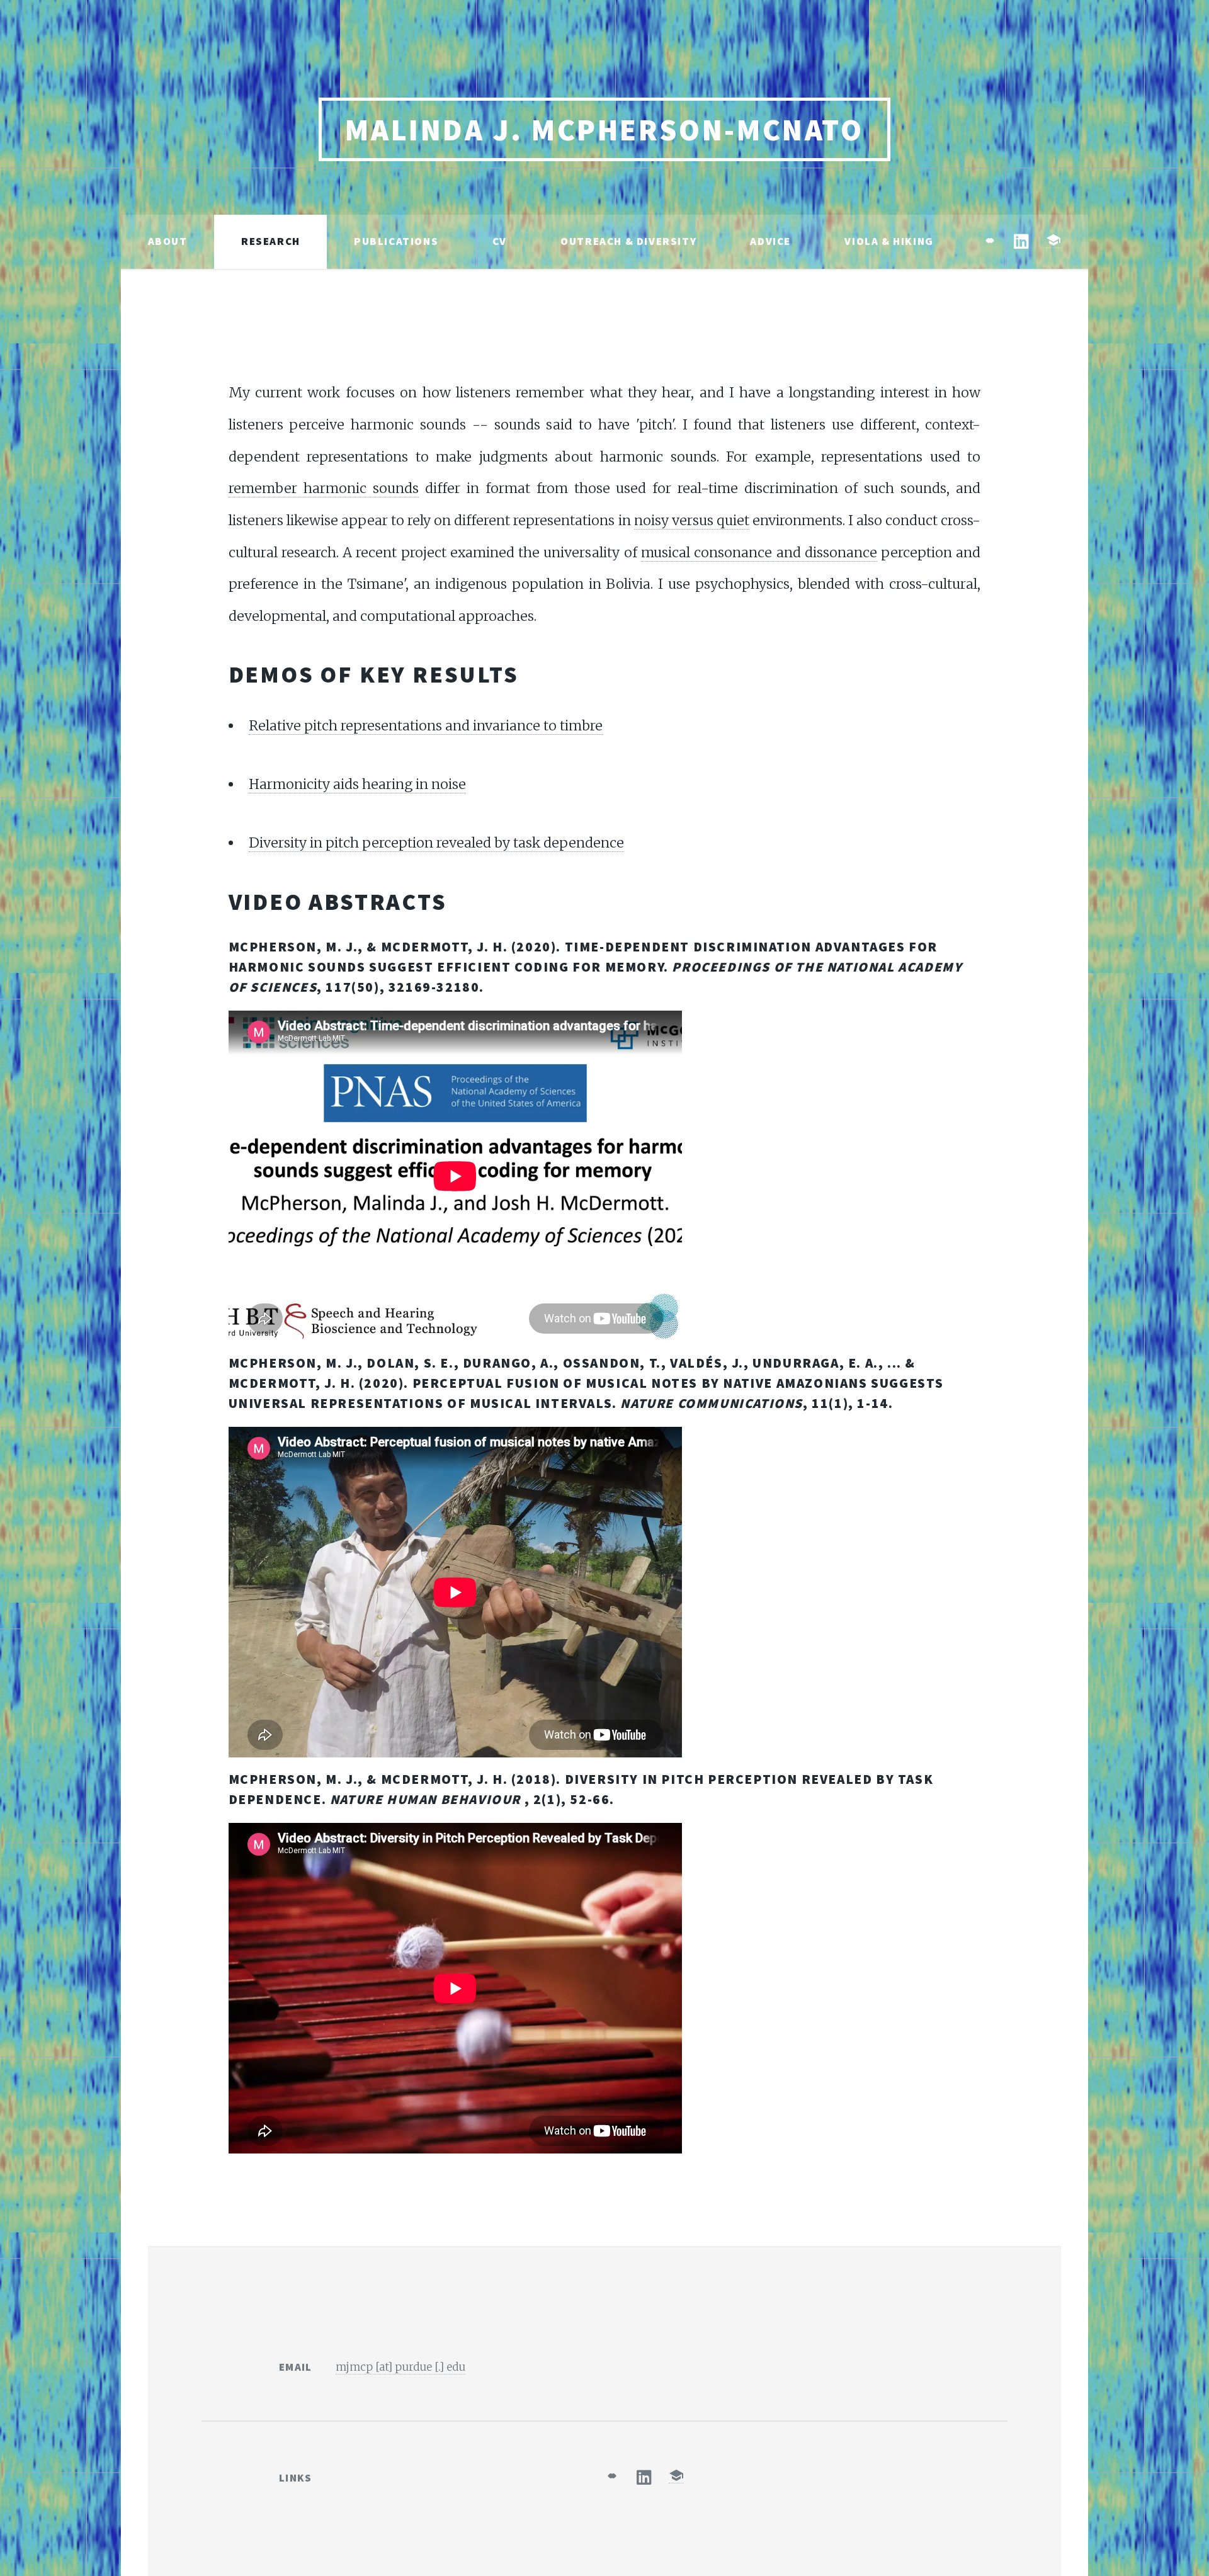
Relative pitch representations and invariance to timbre (426, 726)
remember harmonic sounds (324, 488)
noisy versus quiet (692, 520)
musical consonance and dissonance (759, 553)
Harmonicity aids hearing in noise (357, 784)
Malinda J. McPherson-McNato (604, 130)
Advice (770, 241)
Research (271, 241)
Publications (396, 241)
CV (500, 241)
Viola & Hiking (889, 241)
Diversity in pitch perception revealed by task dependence (436, 843)
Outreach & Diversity (628, 241)
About (168, 241)
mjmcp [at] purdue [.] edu (400, 2367)
